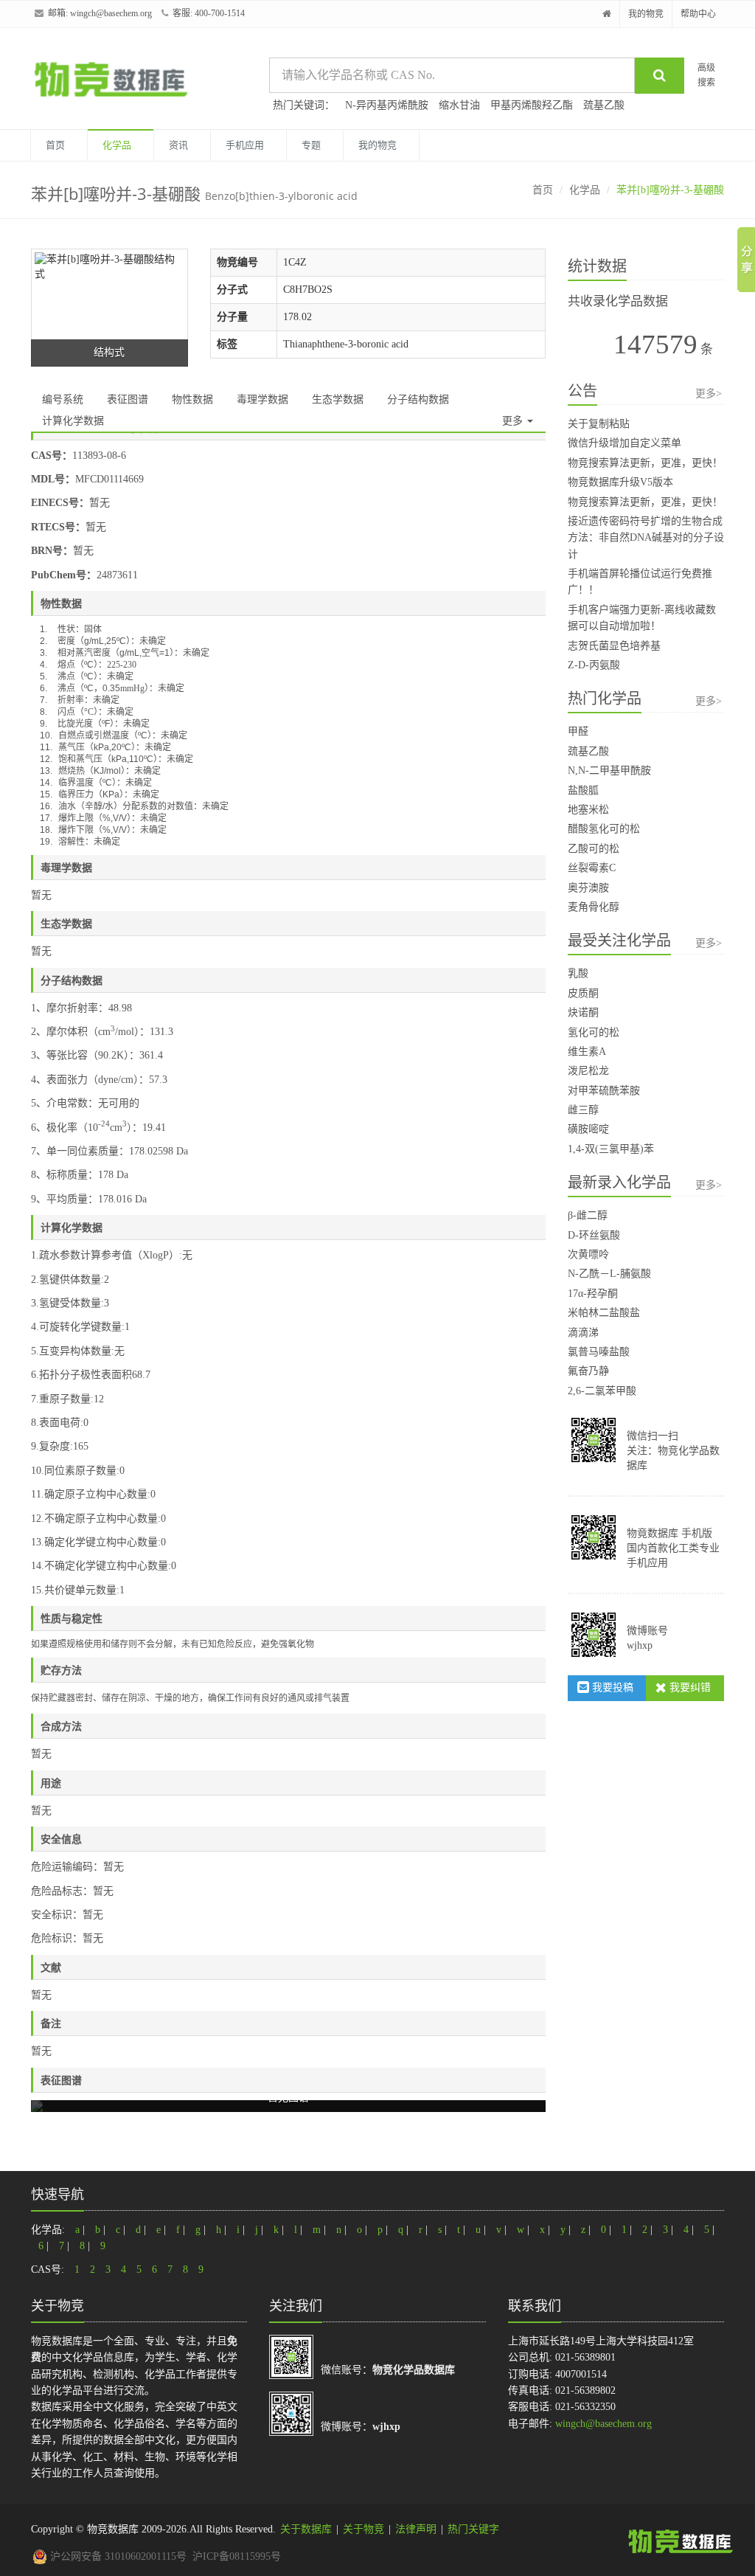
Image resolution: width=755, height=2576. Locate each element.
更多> (709, 394)
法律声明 (416, 2529)
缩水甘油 (459, 105)
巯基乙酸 (604, 105)
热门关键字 (473, 2529)
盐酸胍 (583, 790)
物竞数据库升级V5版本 (620, 482)
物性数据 (192, 399)
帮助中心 (698, 14)
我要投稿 (611, 1687)
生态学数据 (338, 399)
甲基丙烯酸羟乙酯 (532, 105)
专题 (311, 145)
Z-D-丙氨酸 (594, 665)
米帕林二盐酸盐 (604, 1313)
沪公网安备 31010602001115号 (117, 2556)
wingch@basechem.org (111, 13)
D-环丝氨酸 (594, 1235)
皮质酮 (583, 993)
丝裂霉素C (592, 868)
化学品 (117, 145)
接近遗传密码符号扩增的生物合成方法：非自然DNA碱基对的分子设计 (646, 538)
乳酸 (578, 973)
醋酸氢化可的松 (604, 829)
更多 (514, 421)
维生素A (587, 1052)
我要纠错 (689, 1687)
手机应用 (245, 145)
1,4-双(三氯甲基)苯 (611, 1149)
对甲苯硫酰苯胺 (604, 1091)
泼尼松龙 (588, 1071)
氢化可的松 (594, 1032)
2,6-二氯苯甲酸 (602, 1391)
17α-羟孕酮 (593, 1294)
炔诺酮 (583, 1012)
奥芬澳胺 (588, 888)
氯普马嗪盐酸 (599, 1352)
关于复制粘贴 (599, 424)
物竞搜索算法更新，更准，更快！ (645, 463)
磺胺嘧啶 (588, 1129)
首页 (55, 145)
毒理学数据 (262, 399)
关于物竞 (363, 2529)
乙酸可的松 (594, 849)
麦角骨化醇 (594, 907)
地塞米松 (588, 810)
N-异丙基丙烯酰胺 (387, 105)
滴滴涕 (583, 1333)
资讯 (178, 145)
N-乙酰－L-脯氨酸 (609, 1274)
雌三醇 (583, 1110)
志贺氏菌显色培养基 (614, 646)
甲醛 (578, 731)
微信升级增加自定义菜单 (624, 443)
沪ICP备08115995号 (237, 2556)
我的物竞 (646, 14)
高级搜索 (706, 75)
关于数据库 (306, 2529)
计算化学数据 (73, 421)
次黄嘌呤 (588, 1254)
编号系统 (63, 399)
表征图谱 (128, 399)
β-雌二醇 (588, 1215)
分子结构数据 (418, 399)
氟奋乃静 (588, 1371)
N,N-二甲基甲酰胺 (609, 771)
